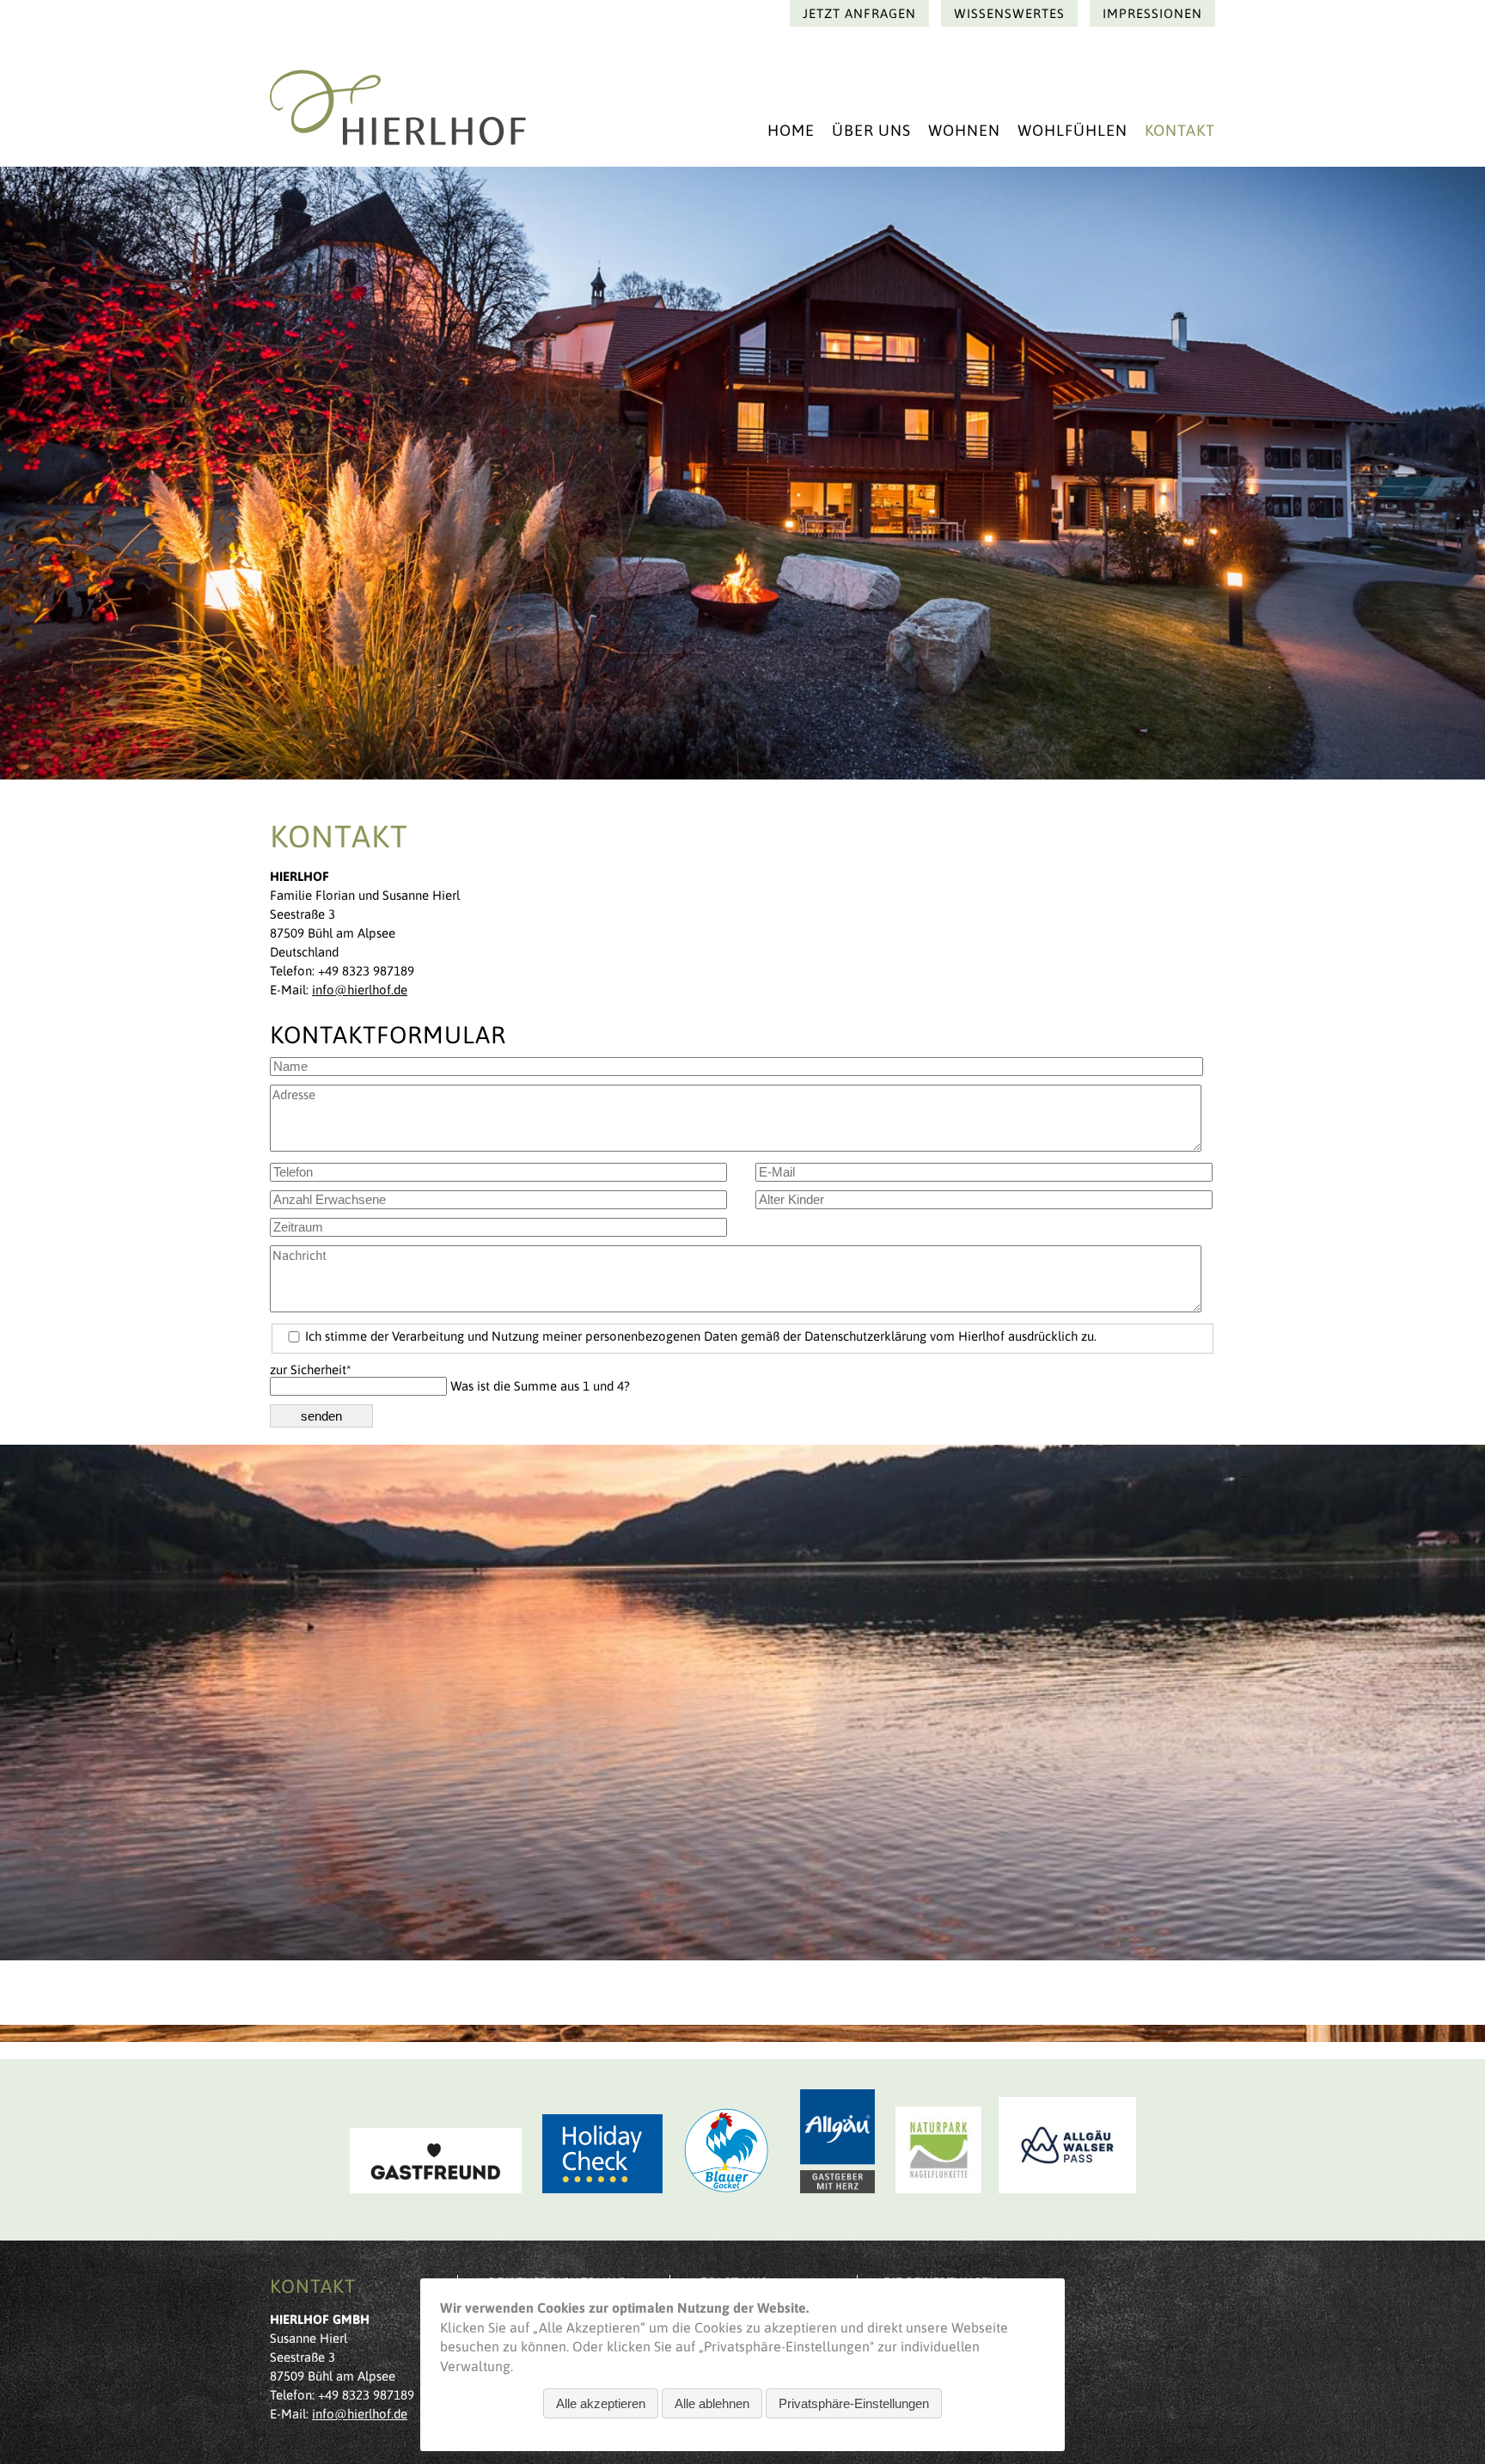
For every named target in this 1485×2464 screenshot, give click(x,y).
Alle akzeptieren (601, 2403)
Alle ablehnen (712, 2403)
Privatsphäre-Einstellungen (854, 2403)
